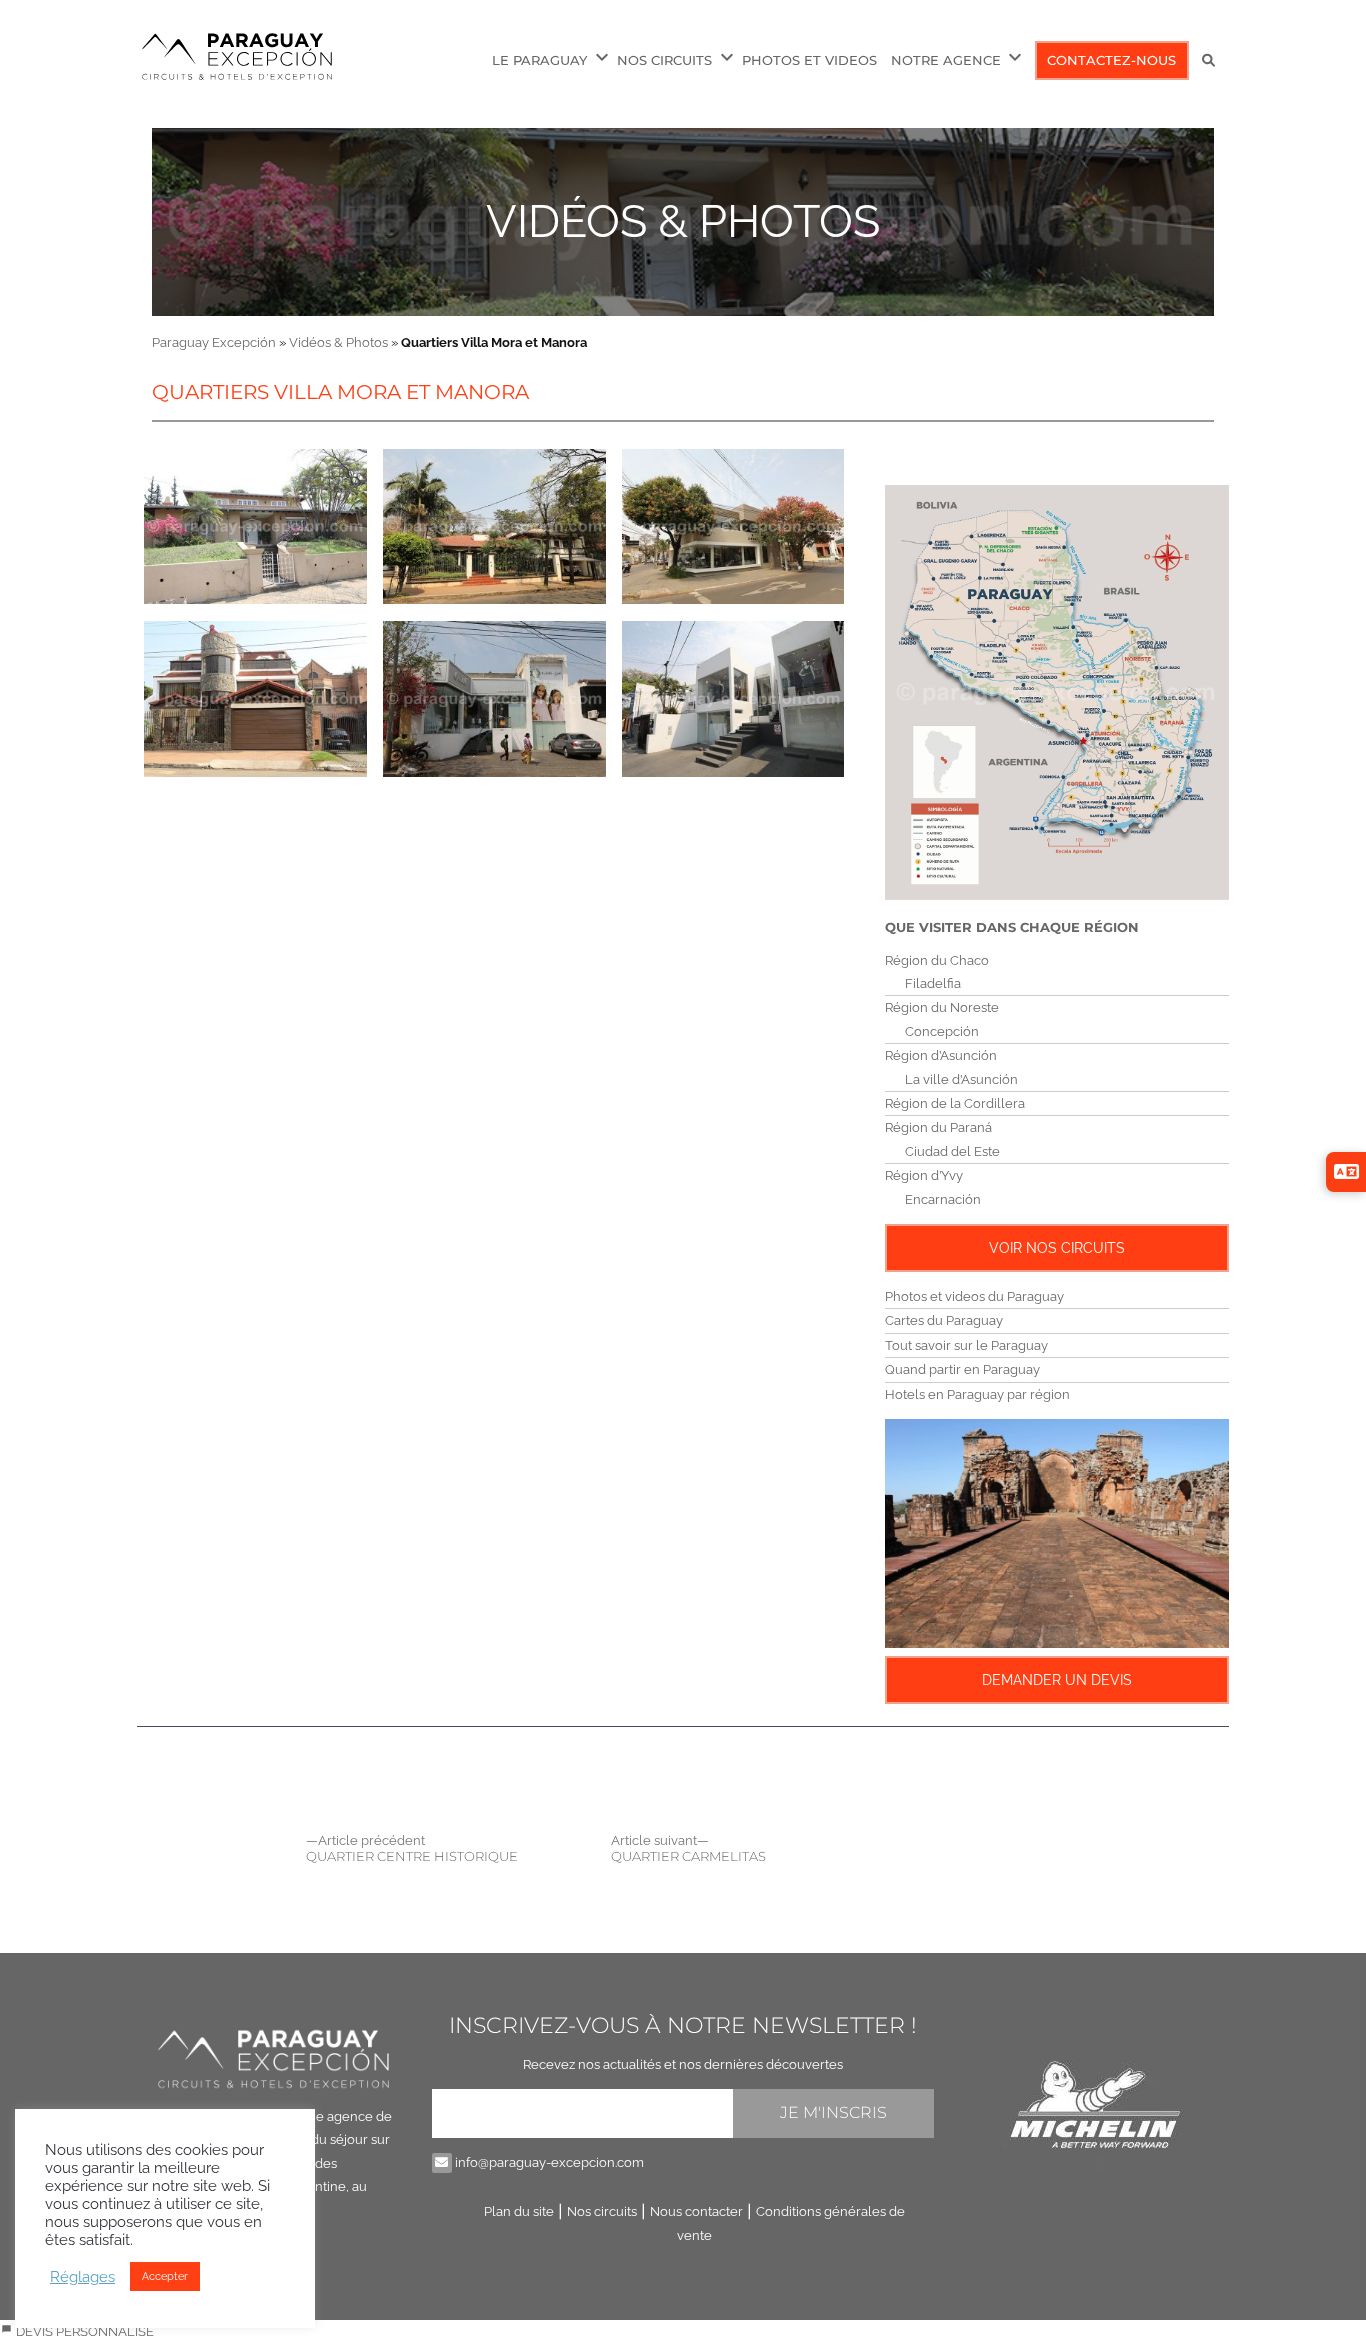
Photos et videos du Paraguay (974, 1296)
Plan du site (519, 2211)
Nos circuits (602, 2211)
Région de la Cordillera (955, 1103)
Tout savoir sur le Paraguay (966, 1345)
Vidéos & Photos (683, 221)
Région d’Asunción (941, 1055)
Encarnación (943, 1199)
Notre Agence (946, 60)
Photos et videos (809, 60)
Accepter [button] (165, 2276)
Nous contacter (696, 2211)
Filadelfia (933, 983)
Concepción (942, 1031)
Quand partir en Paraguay (962, 1369)
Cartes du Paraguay (944, 1320)
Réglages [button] (82, 2276)
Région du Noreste (942, 1007)
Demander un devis (1057, 1680)
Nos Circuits (664, 60)
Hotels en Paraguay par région (977, 1394)
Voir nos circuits (1057, 1248)
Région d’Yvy (924, 1175)
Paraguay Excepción (214, 342)
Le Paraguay (539, 60)
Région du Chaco (937, 960)
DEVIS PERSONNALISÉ (83, 2331)
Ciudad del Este (952, 1151)
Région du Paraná (938, 1127)
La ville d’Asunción (961, 1079)
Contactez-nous (1111, 60)
